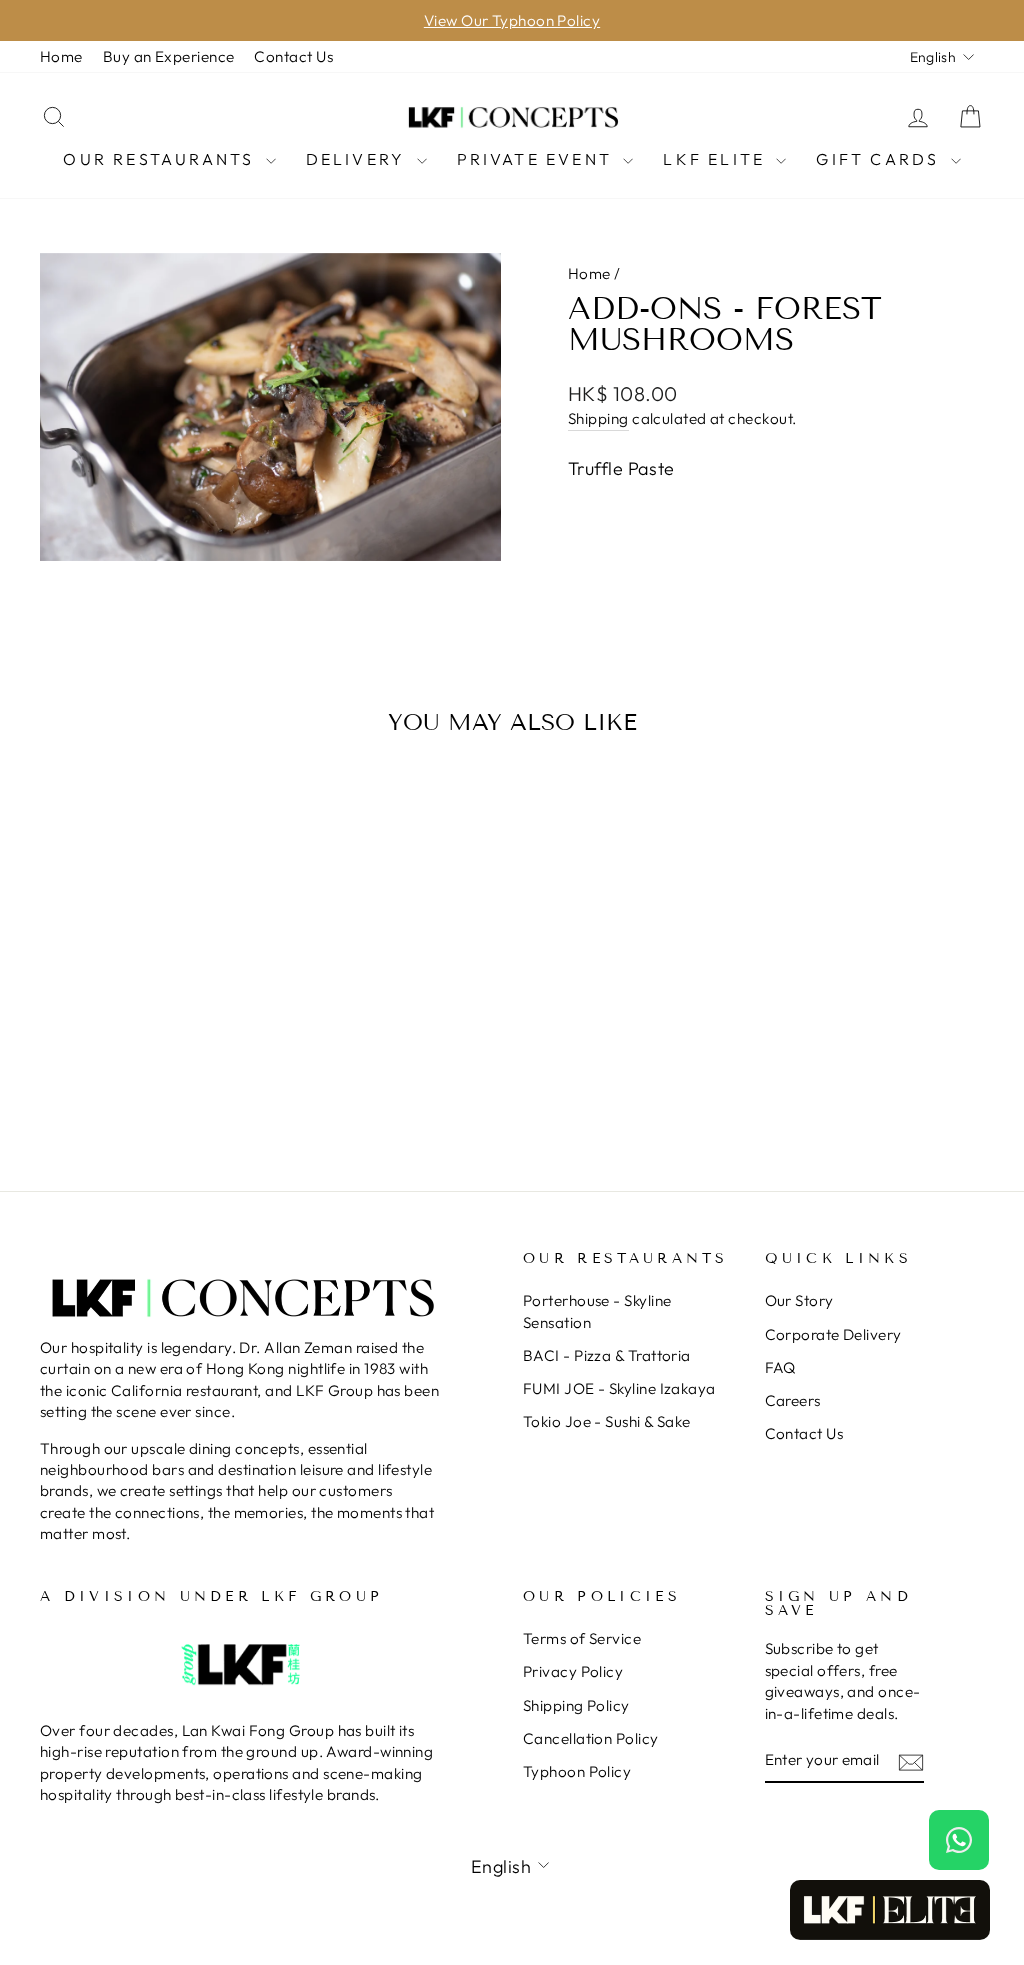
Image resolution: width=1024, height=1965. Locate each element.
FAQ (780, 1367)
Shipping (598, 418)
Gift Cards (880, 159)
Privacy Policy (573, 1671)
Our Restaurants (161, 159)
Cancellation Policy (591, 1738)
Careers (793, 1400)
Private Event (538, 159)
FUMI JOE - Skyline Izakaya (619, 1388)
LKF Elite (717, 159)
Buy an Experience (169, 56)
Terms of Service (582, 1638)
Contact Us (293, 56)
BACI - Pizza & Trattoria (607, 1355)
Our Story (799, 1300)
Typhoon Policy (577, 1771)
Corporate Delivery (833, 1334)
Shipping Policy (576, 1705)
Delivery (359, 159)
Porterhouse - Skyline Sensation (597, 1311)
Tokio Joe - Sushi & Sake (607, 1421)
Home (61, 56)
